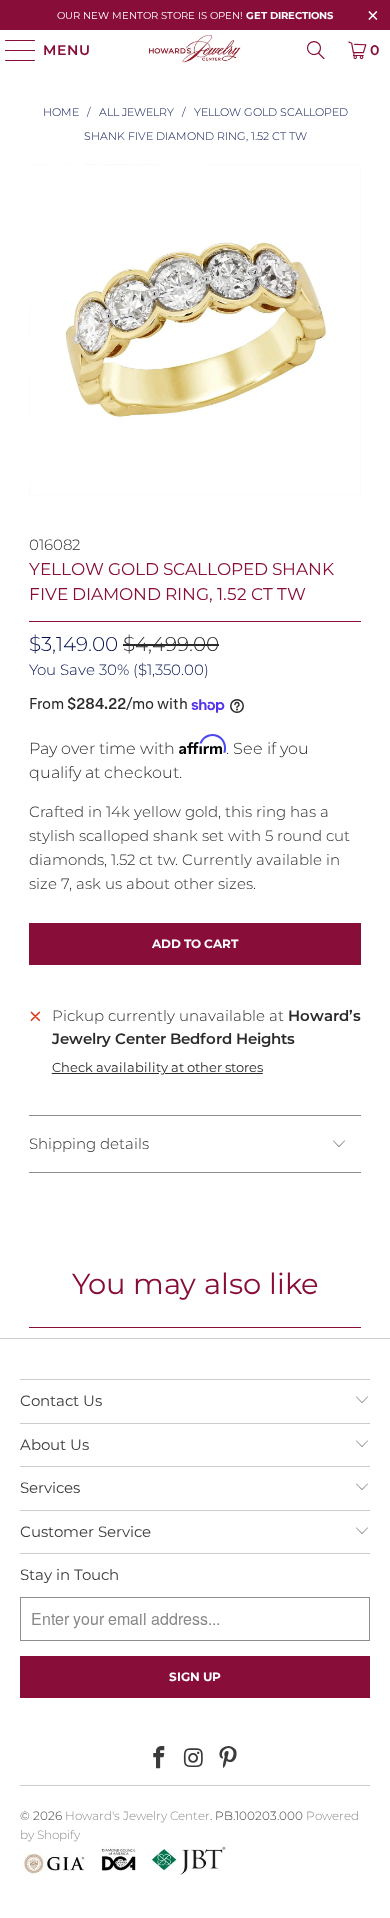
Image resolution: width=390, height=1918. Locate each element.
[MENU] (11, 50)
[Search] (316, 50)
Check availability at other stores (157, 1067)
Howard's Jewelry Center (137, 1815)
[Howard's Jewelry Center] (195, 50)
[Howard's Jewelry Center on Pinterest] (229, 1759)
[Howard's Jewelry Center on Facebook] (159, 1759)
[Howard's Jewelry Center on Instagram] (194, 1759)
